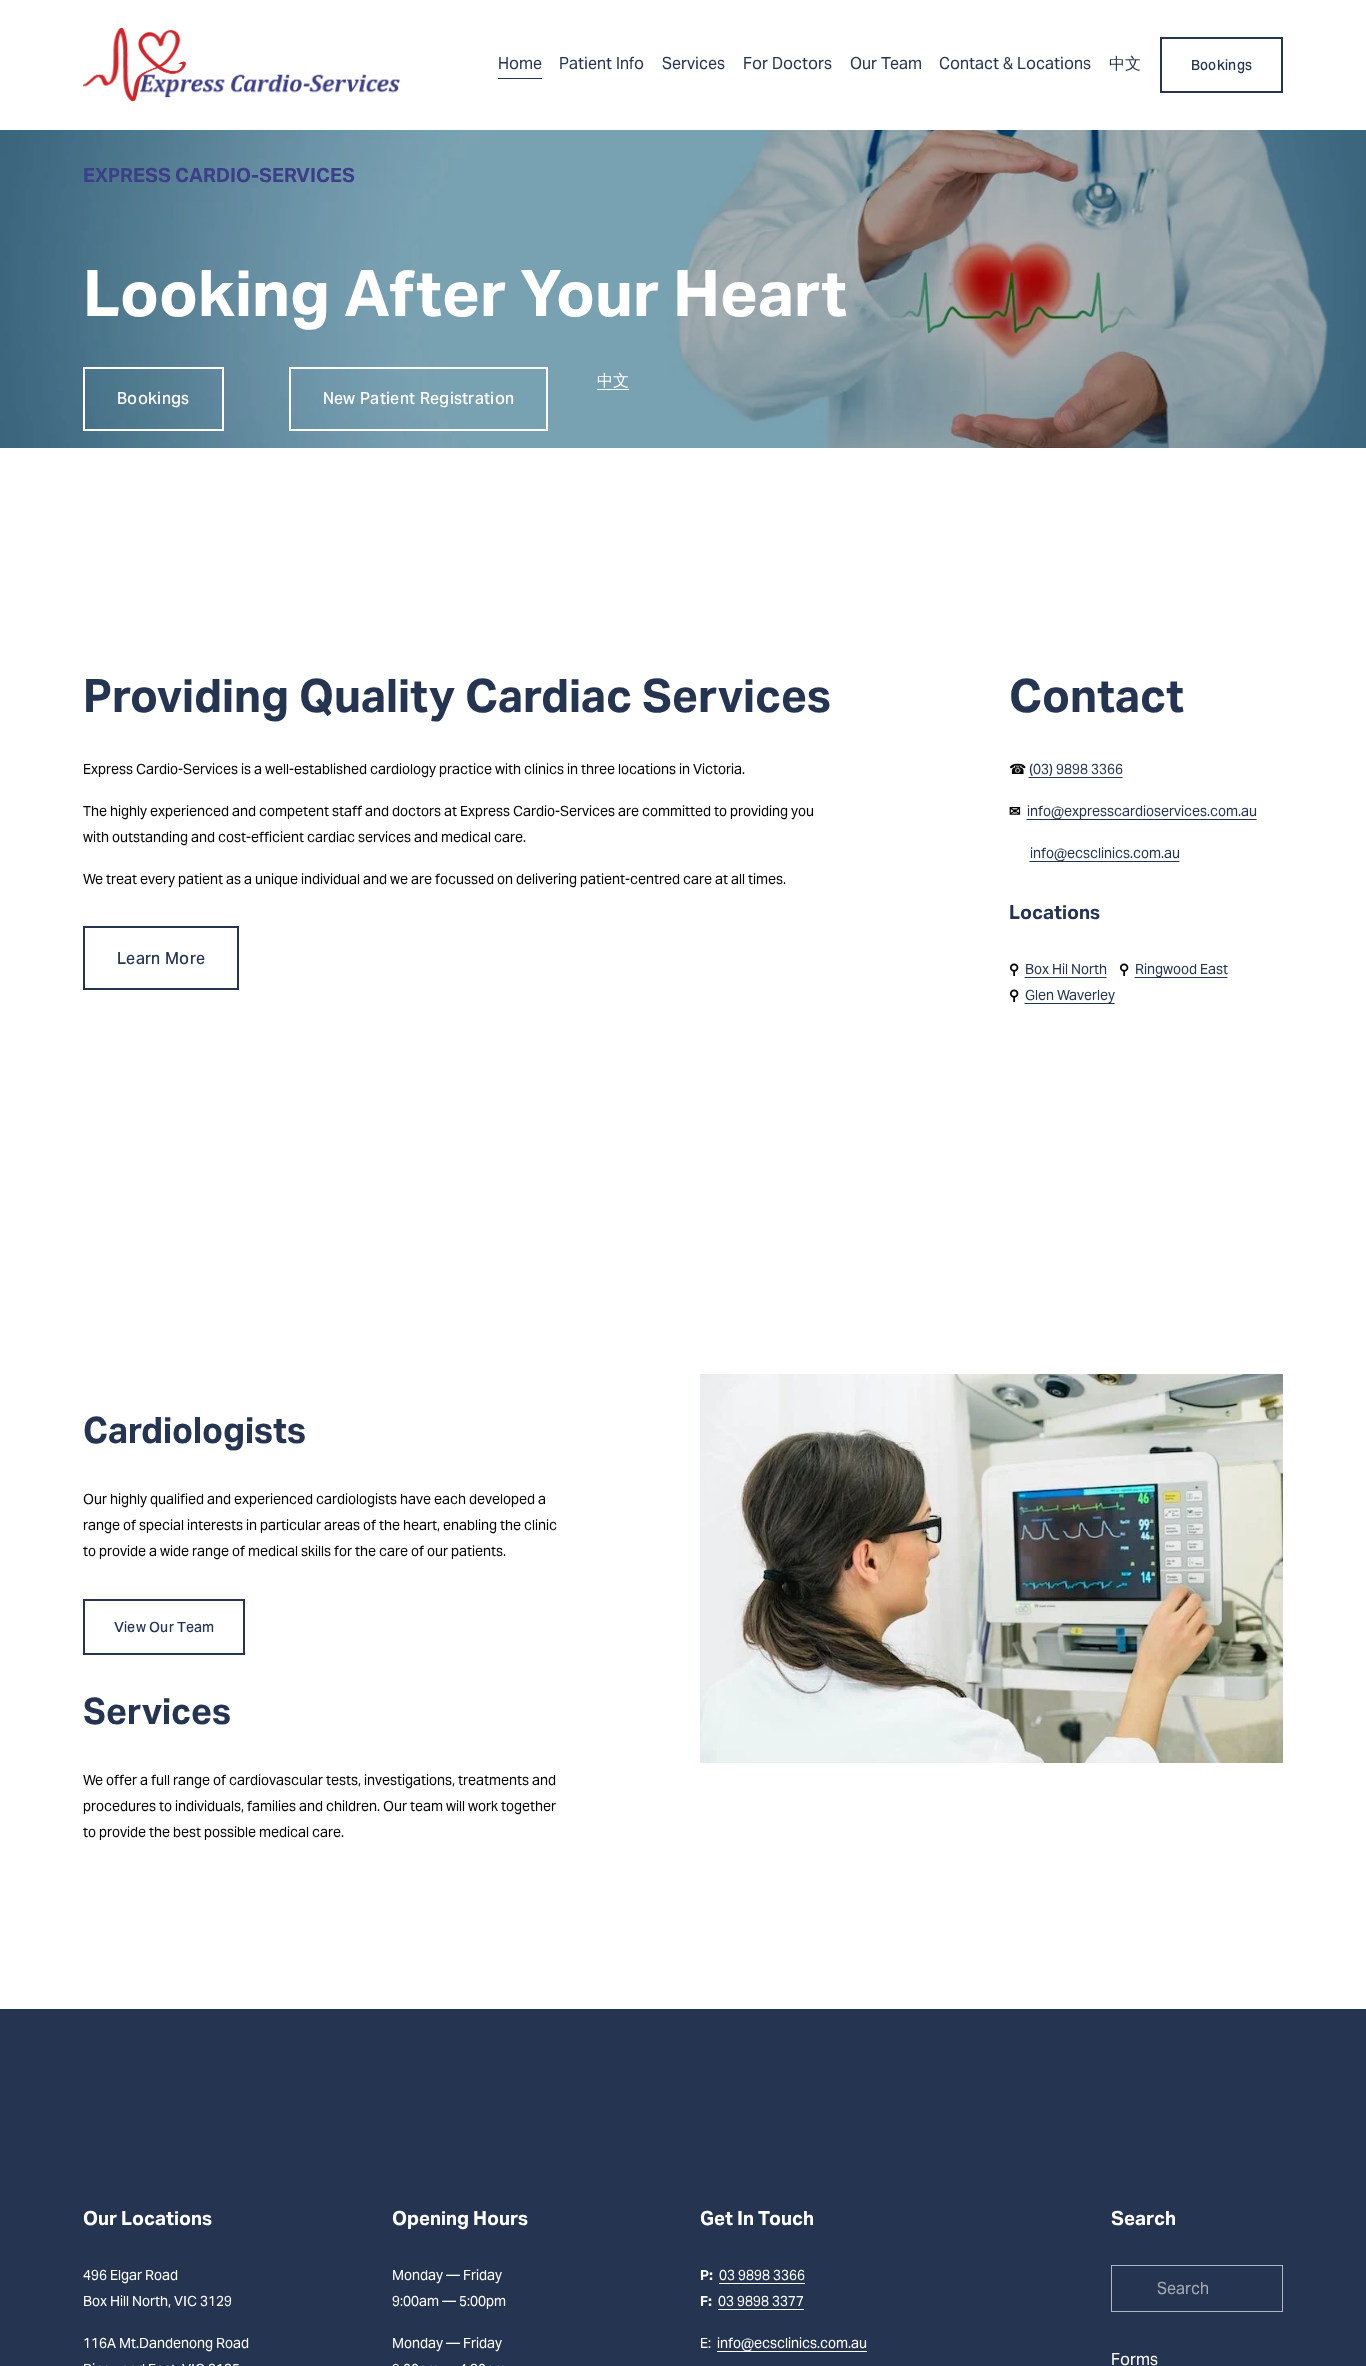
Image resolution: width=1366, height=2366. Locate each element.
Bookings (1221, 65)
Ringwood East (1181, 969)
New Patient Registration (419, 398)
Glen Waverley (1070, 995)
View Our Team (164, 1627)
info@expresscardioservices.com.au (1142, 811)
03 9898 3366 (762, 2275)
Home (520, 63)
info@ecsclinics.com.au (1105, 853)
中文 (1125, 63)
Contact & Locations (1015, 63)
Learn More (161, 958)
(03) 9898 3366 (1076, 769)
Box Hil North (1066, 969)
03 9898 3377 (761, 2301)
